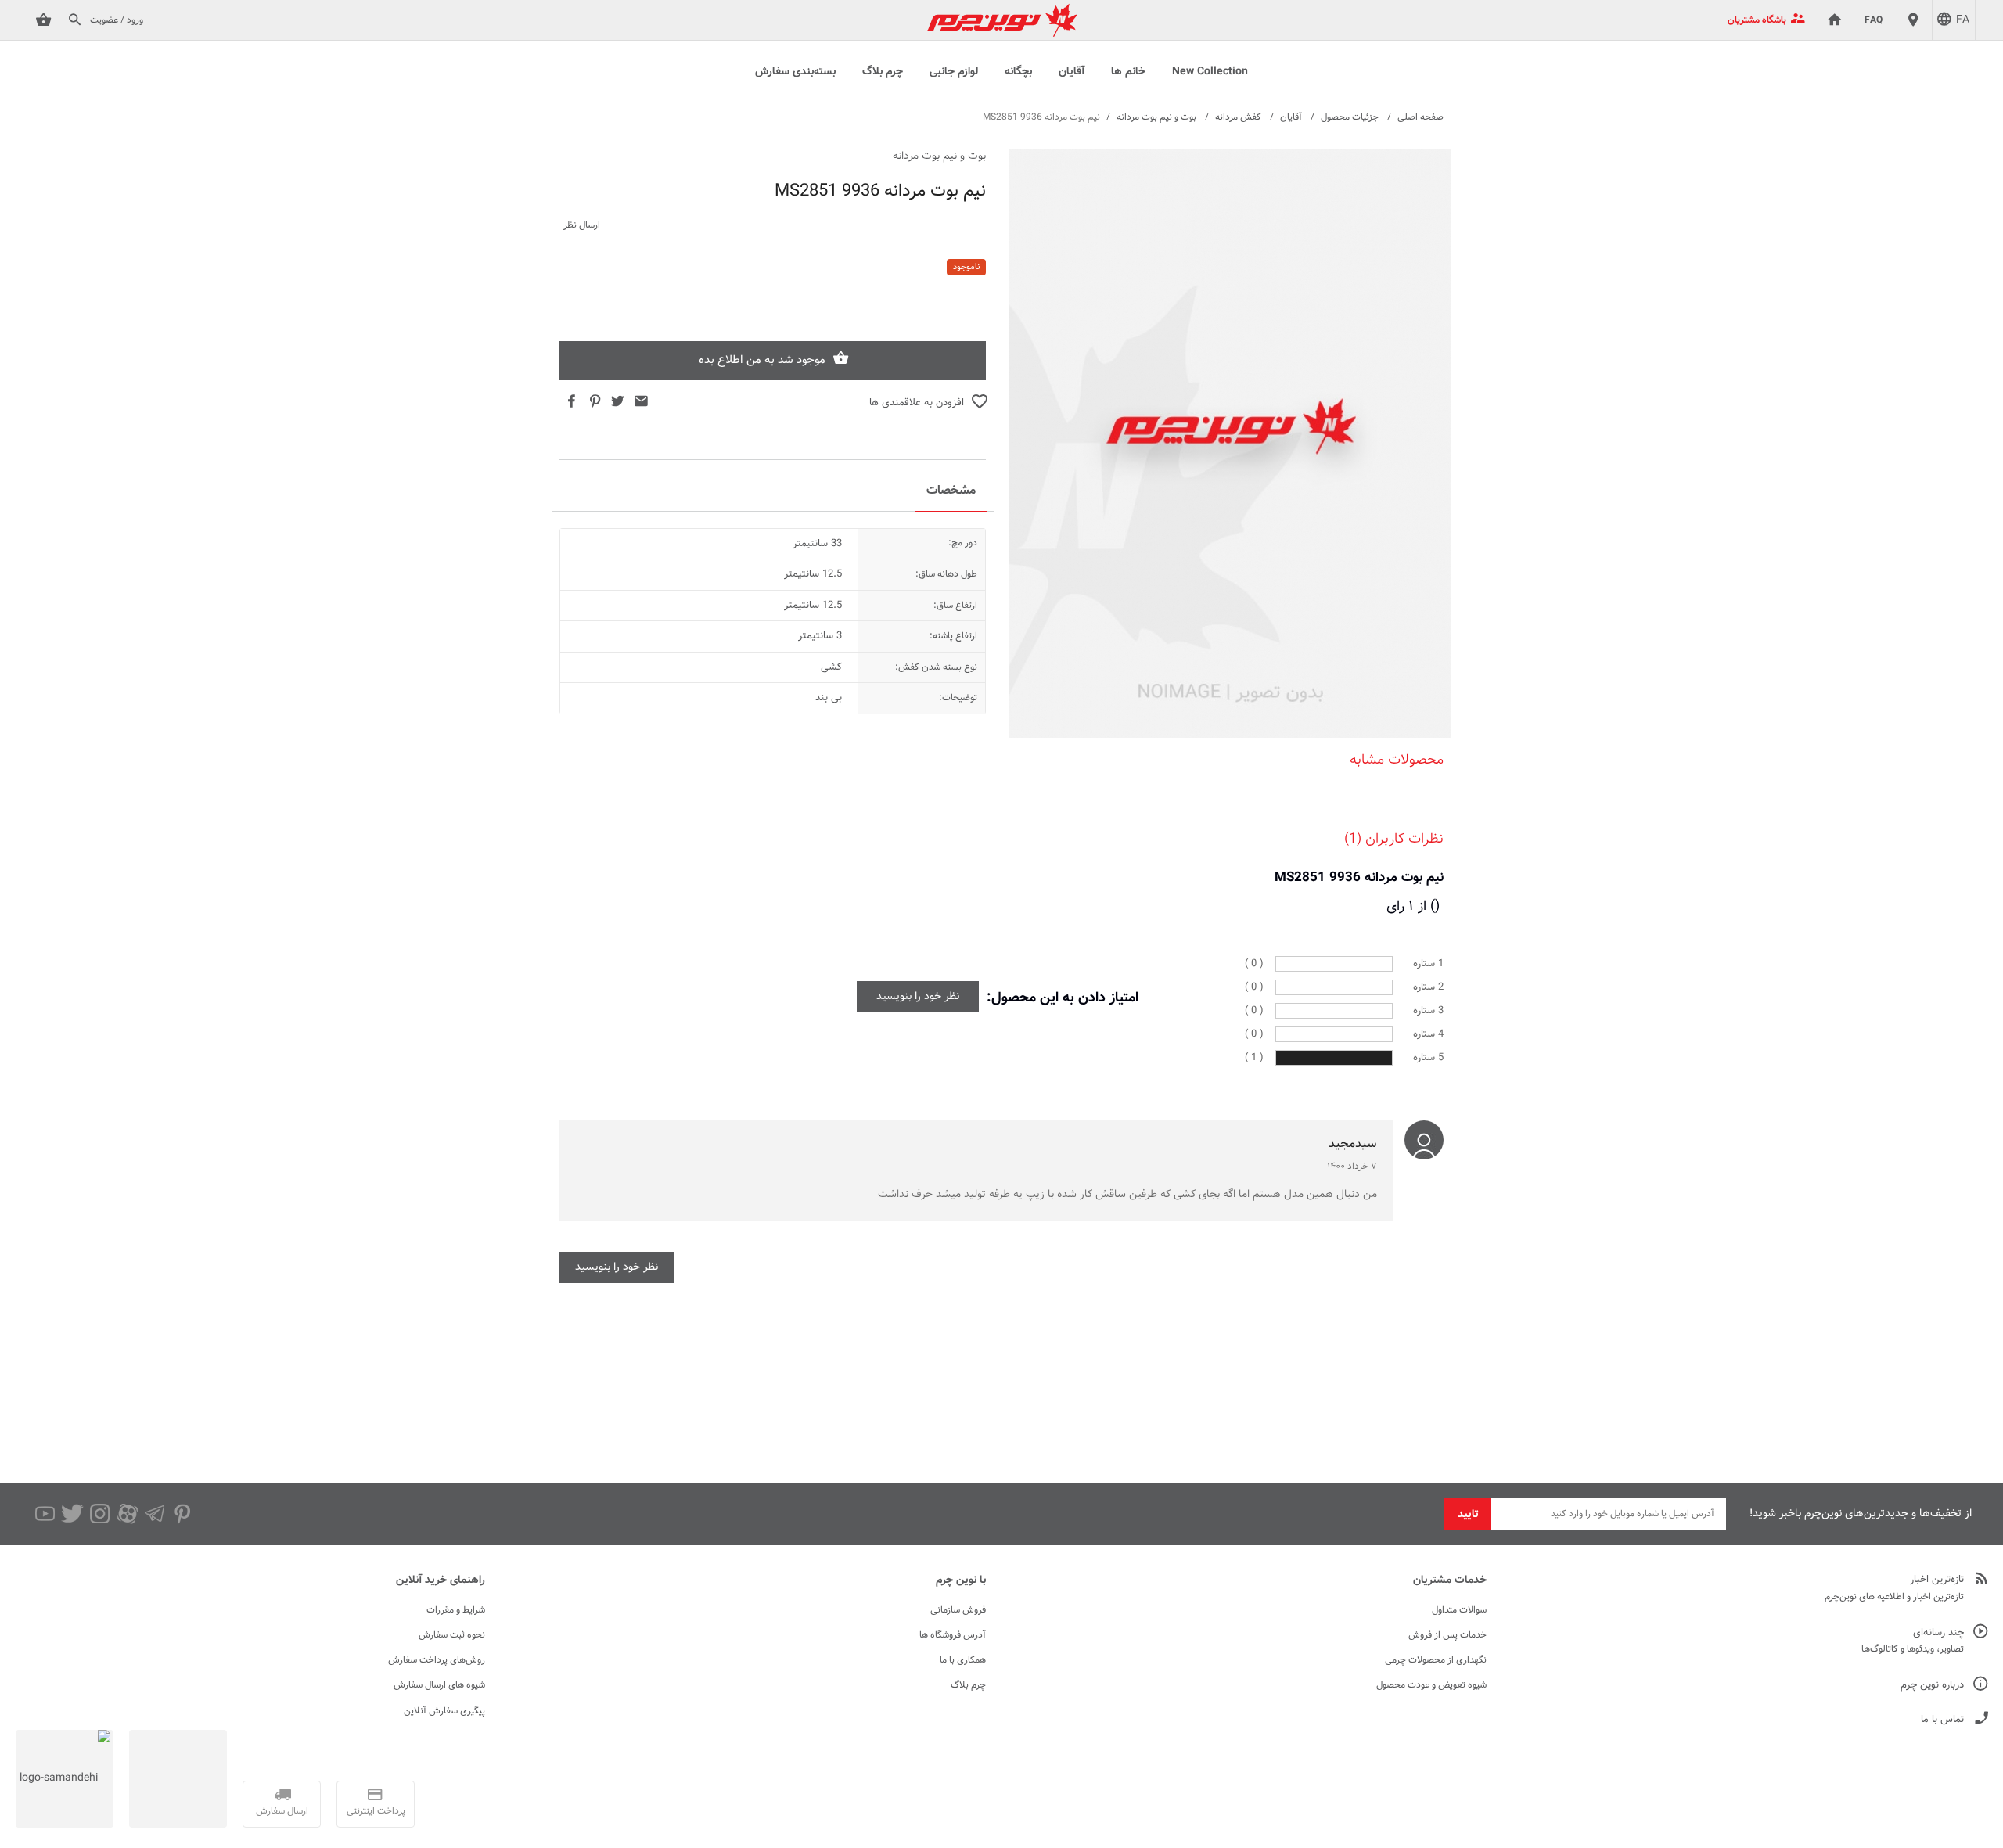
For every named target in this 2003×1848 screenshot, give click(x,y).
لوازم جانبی (954, 72)
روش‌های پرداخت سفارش (437, 1660)
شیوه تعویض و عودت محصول (1431, 1685)
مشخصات (951, 491)
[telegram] (155, 1514)
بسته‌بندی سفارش (795, 72)
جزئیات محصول (1350, 117)
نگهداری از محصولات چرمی (1436, 1660)
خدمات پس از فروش (1447, 1635)
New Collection (1210, 72)
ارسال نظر (582, 226)
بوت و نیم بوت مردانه (1156, 117)
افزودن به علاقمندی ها (917, 403)
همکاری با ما (963, 1660)
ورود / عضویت (117, 20)
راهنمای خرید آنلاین (441, 1580)
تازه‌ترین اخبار (1937, 1580)
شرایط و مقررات (456, 1610)
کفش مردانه (1238, 117)
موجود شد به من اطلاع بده (762, 360)
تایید (1468, 1515)
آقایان (1072, 72)
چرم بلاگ (883, 72)
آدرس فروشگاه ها (953, 1635)
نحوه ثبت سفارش (452, 1635)
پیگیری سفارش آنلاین (444, 1711)
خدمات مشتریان (1450, 1580)
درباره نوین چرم (1932, 1686)
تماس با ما (1942, 1720)
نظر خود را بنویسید (918, 997)
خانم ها (1128, 72)
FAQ (1874, 20)
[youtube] (45, 1514)
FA (1963, 20)
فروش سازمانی (958, 1610)
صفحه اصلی (1420, 117)
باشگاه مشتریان (1757, 20)
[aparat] (127, 1514)
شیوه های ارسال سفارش (439, 1685)
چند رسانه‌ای (1938, 1633)
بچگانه (1018, 72)
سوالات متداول (1459, 1610)
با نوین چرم (961, 1580)
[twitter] (72, 1514)
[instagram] (100, 1514)
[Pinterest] (182, 1514)
